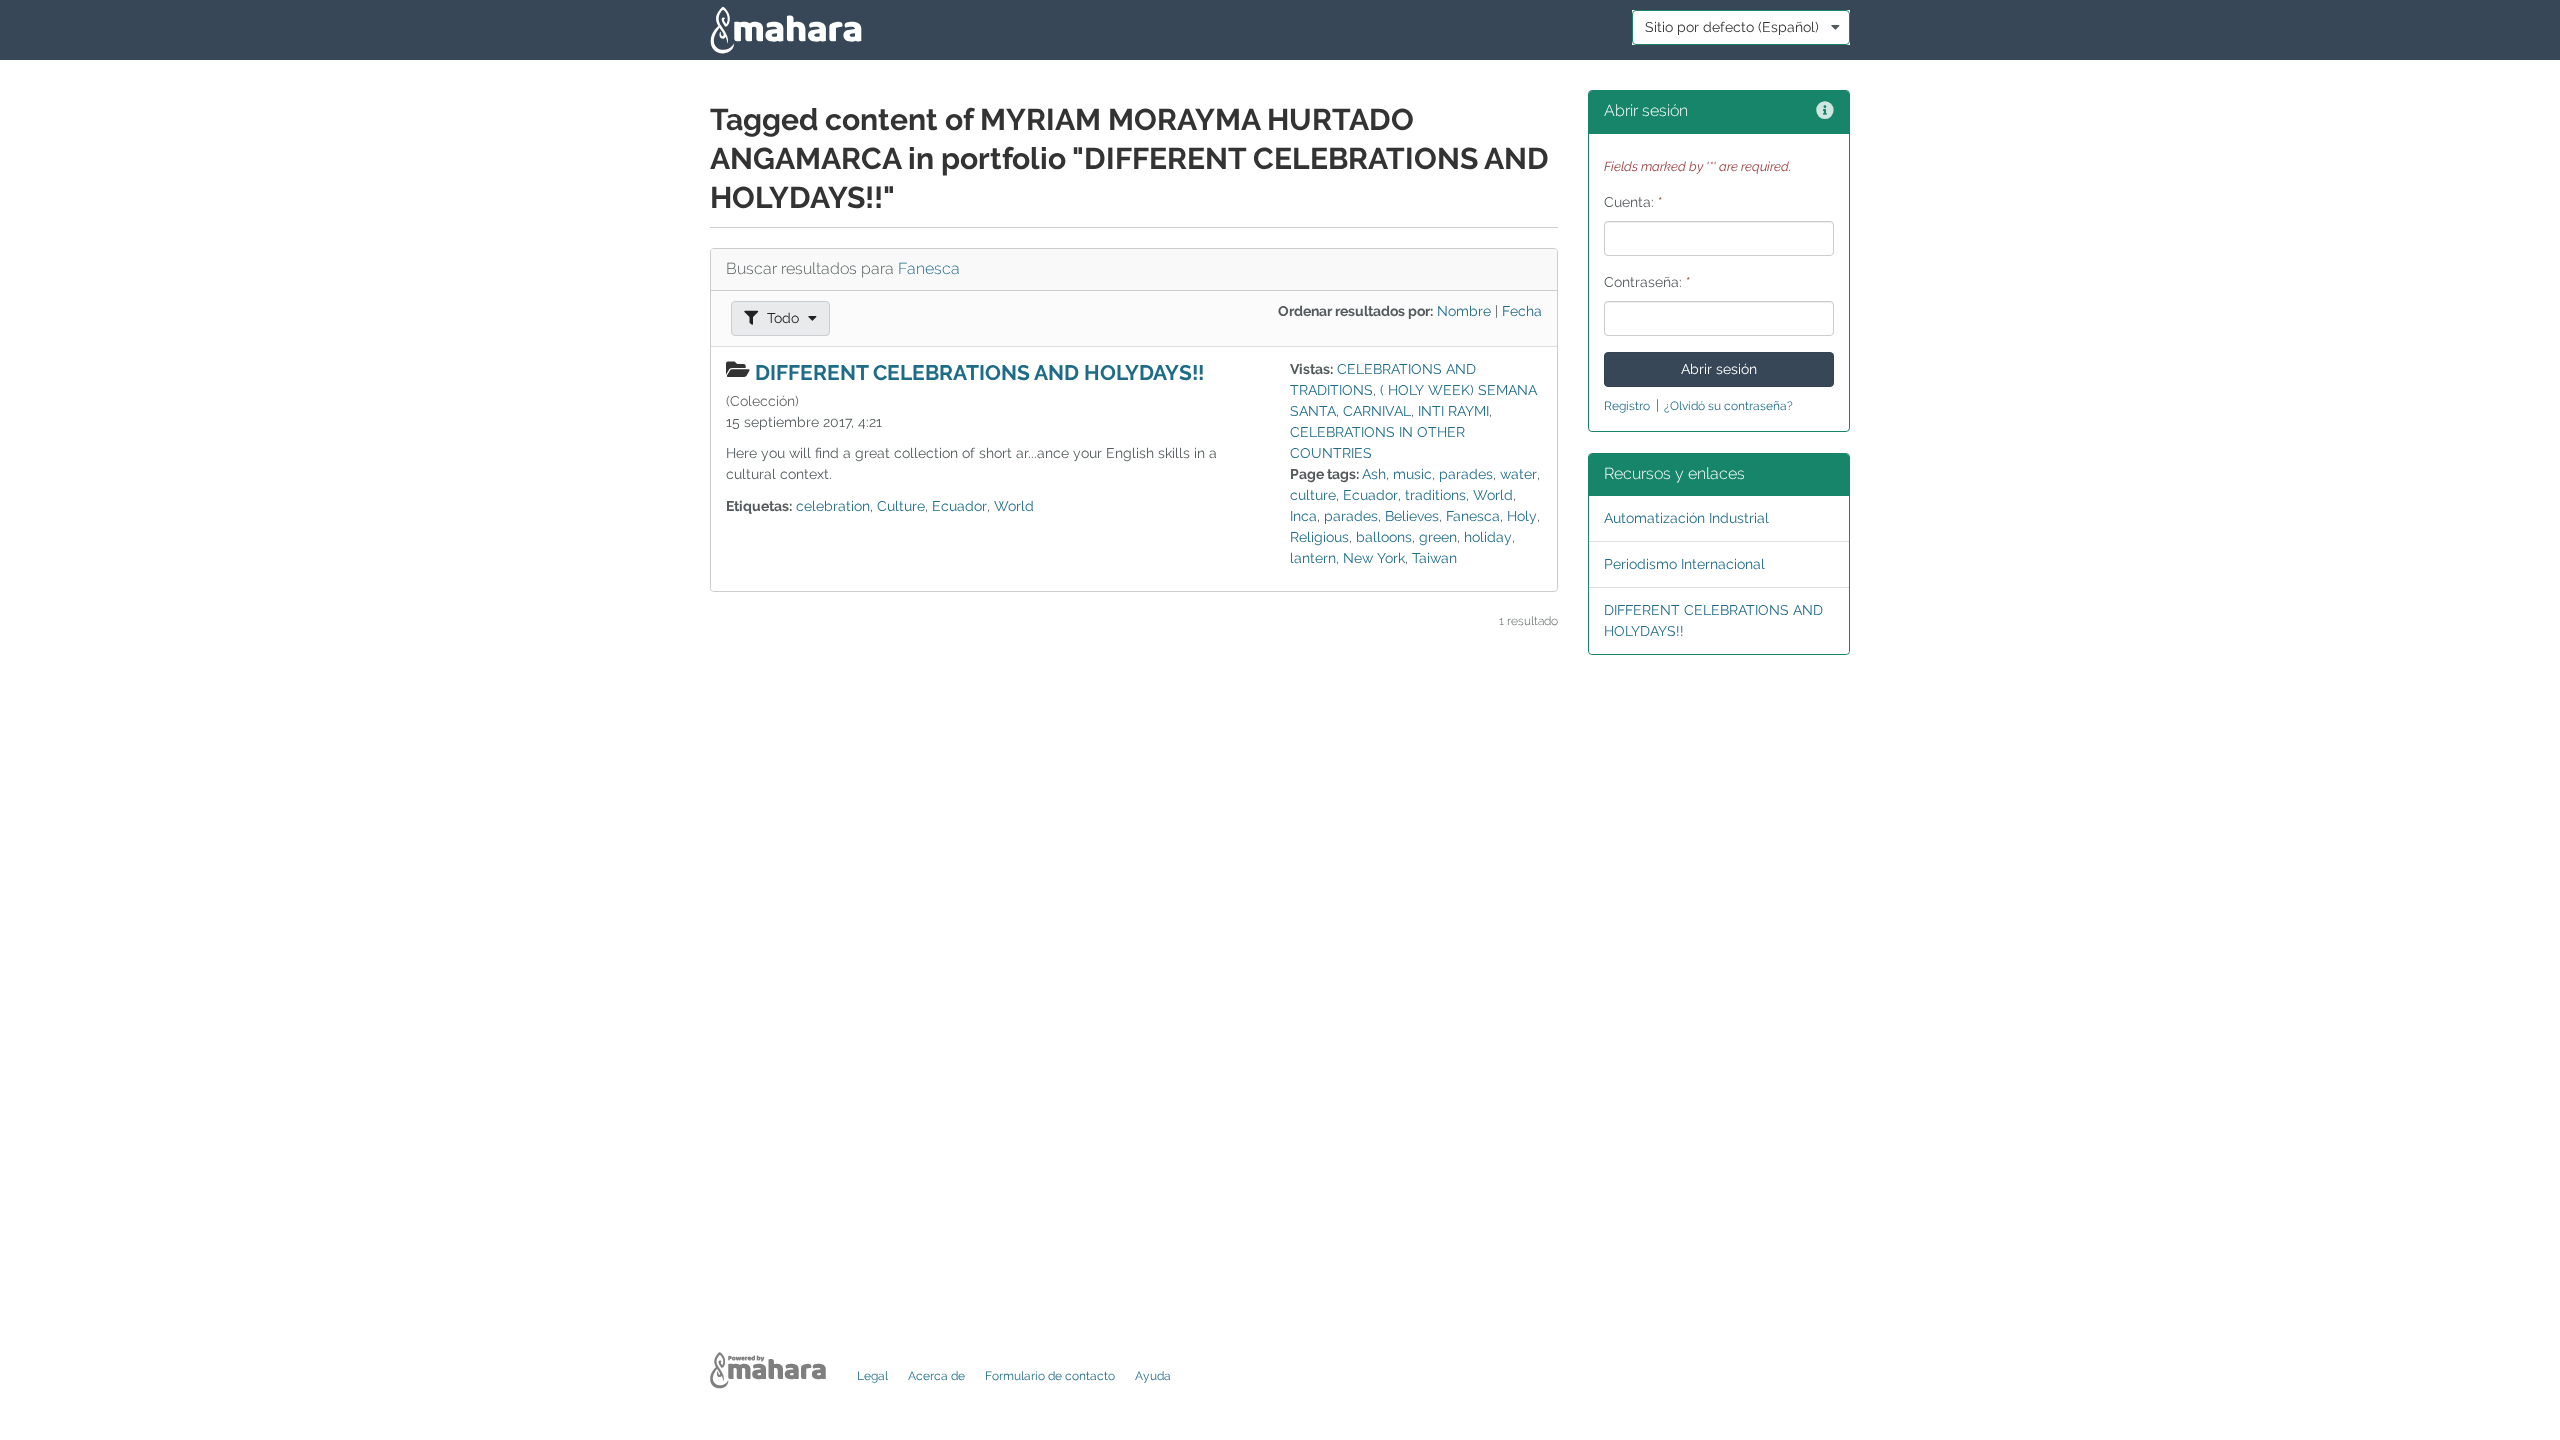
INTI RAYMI (1453, 411)
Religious (1319, 537)
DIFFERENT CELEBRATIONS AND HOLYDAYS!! (979, 372)
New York (1374, 558)
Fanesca (929, 268)
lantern (1313, 558)
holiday (1488, 537)
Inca (1303, 516)
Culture (901, 506)
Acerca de (936, 1376)
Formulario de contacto (1050, 1376)
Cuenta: (1633, 202)
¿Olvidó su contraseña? (1728, 406)
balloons (1384, 537)
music (1412, 474)
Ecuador (959, 506)
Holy (1522, 516)
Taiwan (1434, 558)
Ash (1374, 474)
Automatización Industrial (1686, 518)
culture (1313, 495)
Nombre (1464, 311)
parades (1466, 474)
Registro (1627, 406)
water (1518, 474)
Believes (1412, 516)
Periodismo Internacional (1684, 564)
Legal (872, 1376)
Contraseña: (1647, 282)
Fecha (1522, 311)
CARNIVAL (1377, 411)
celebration (833, 506)
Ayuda (1153, 1376)
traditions (1435, 495)
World (1014, 506)
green (1438, 537)
